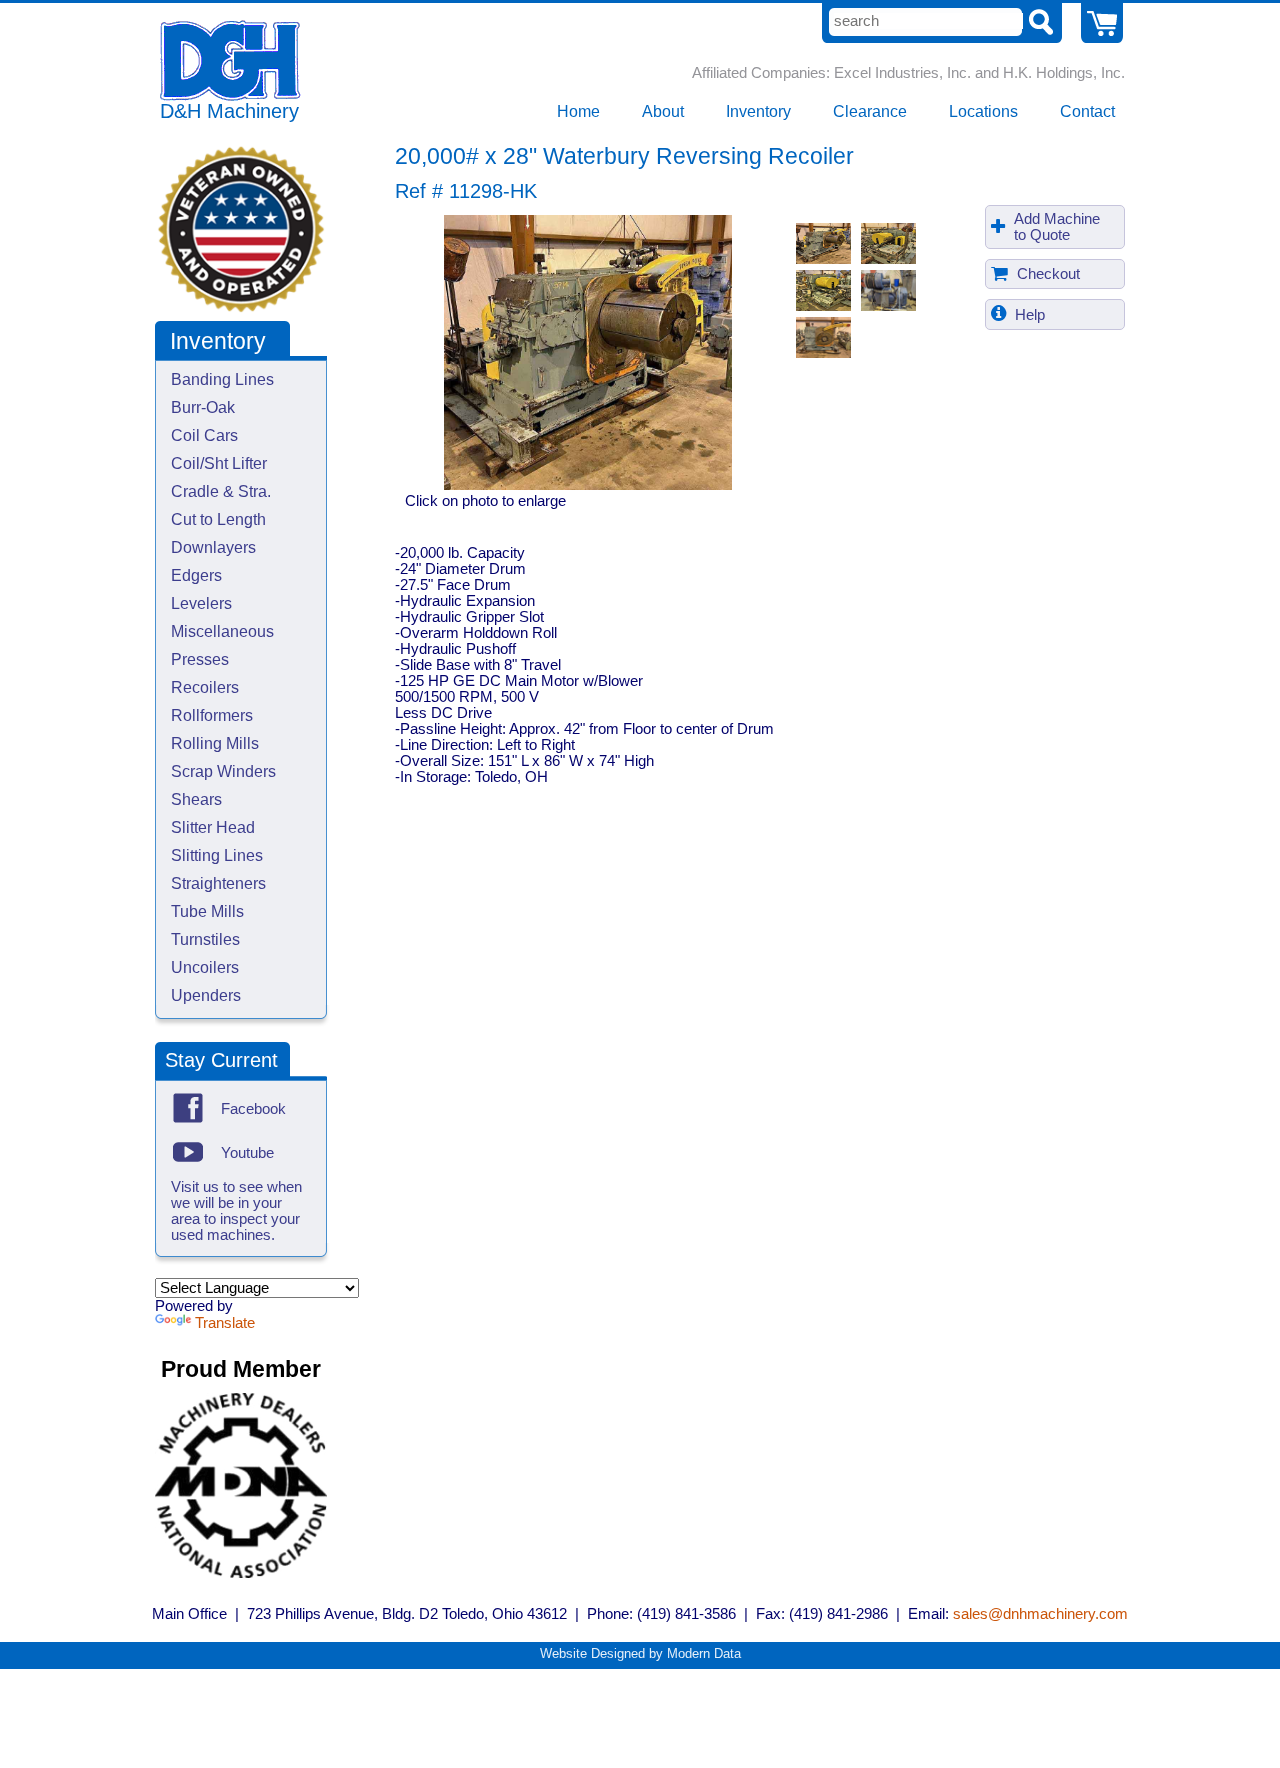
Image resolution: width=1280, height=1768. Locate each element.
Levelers (201, 603)
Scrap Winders (223, 771)
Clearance (870, 111)
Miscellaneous (222, 631)
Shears (196, 799)
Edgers (196, 575)
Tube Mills (207, 911)
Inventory (758, 111)
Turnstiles (205, 939)
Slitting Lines (217, 855)
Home (578, 111)
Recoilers (205, 687)
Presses (200, 659)
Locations (983, 111)
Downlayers (213, 547)
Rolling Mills (215, 743)
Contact (1087, 111)
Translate (225, 1323)
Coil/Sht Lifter (219, 463)
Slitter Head (213, 827)
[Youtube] (188, 1152)
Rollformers (212, 715)
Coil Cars (204, 435)
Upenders (206, 995)
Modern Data (704, 1653)
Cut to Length (218, 519)
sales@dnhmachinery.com (1040, 1614)
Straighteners (218, 883)
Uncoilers (205, 967)
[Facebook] (188, 1108)
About (663, 111)
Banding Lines (222, 379)
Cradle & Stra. (221, 491)
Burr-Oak (203, 407)
